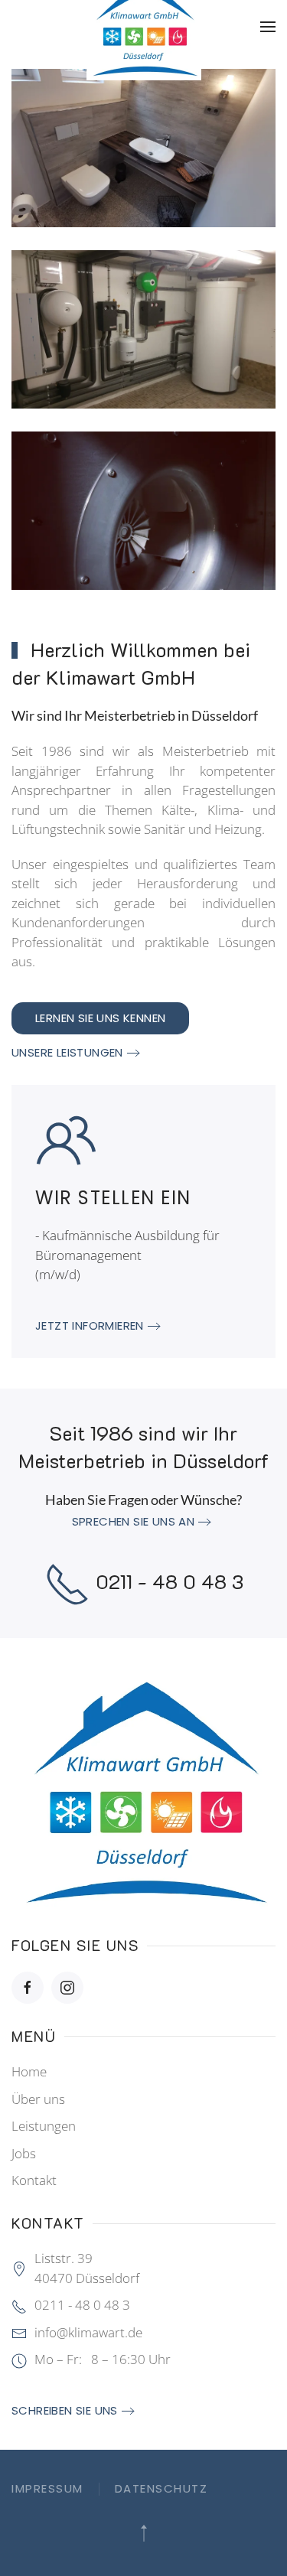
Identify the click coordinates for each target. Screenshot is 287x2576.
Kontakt (34, 2180)
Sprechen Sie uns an (134, 1521)
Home (29, 2071)
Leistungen (44, 2126)
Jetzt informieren (90, 1325)
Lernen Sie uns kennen (100, 1018)
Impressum (47, 2488)
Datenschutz (161, 2488)
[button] (268, 27)
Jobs (24, 2153)
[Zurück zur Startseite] (144, 27)
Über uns (38, 2099)
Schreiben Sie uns (65, 2410)
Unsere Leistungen (67, 1052)
